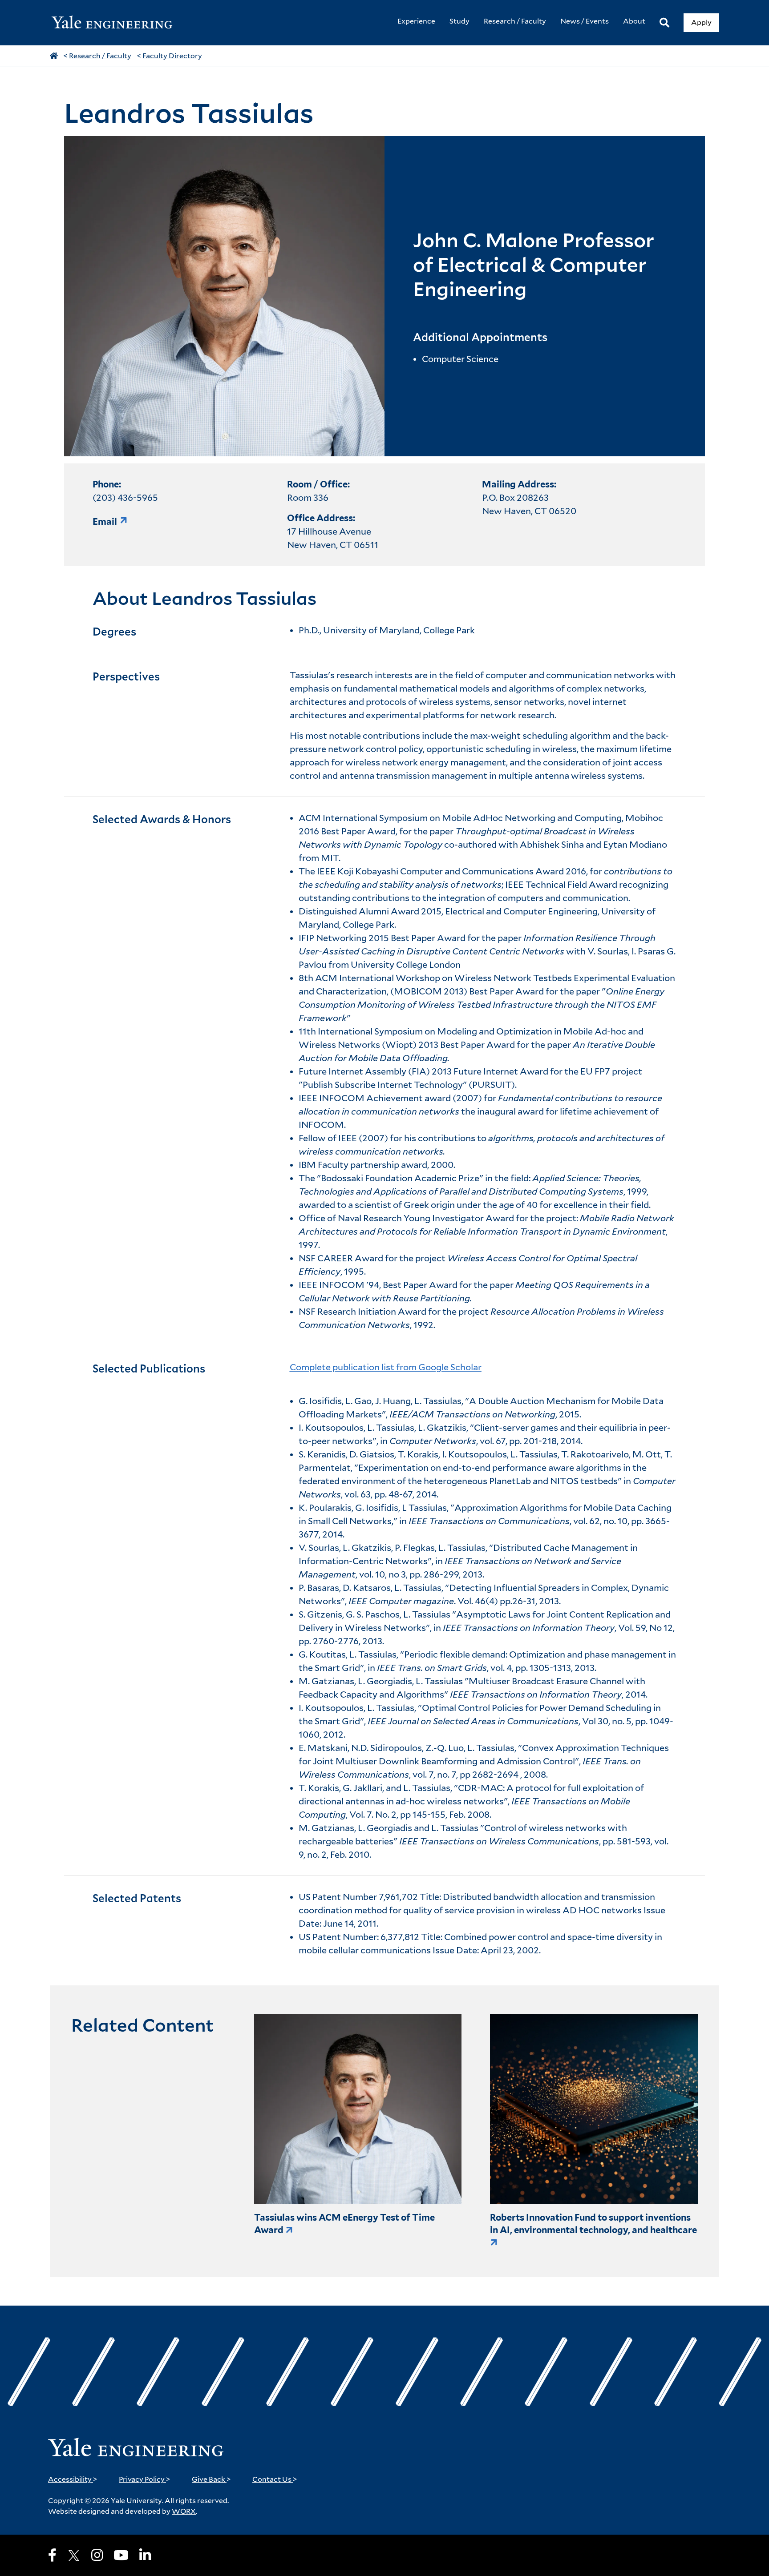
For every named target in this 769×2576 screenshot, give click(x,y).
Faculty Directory (172, 56)
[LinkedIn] (145, 2555)
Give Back (211, 2479)
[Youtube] (121, 2555)
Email (105, 522)
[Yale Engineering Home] (117, 23)
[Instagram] (97, 2555)
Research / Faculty (100, 56)
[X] (74, 2556)
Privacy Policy (145, 2479)
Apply (701, 22)
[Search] (664, 23)
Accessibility (73, 2479)
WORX (184, 2511)
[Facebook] (52, 2555)
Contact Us (275, 2479)
